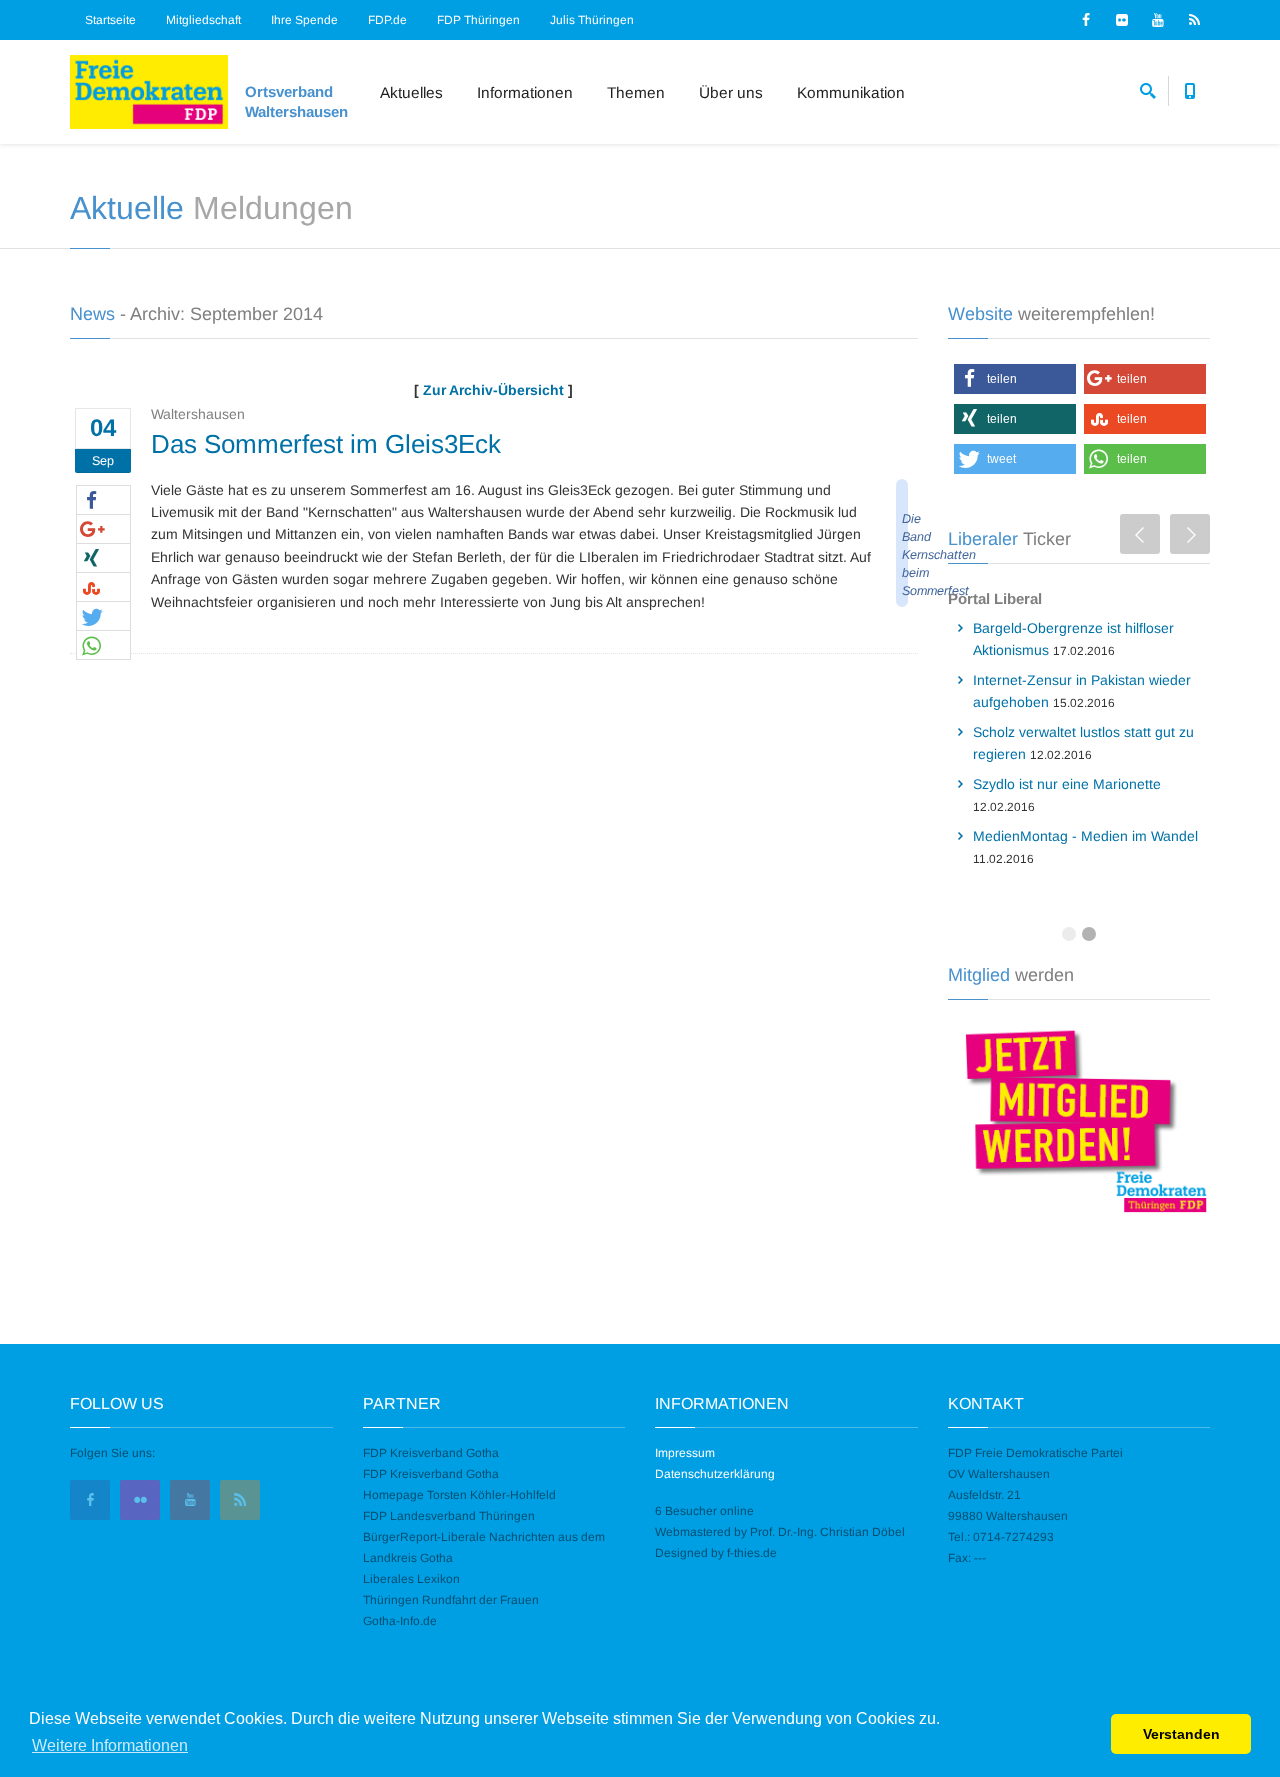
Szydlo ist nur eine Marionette (1067, 784)
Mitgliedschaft (203, 20)
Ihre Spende (304, 20)
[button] (103, 501)
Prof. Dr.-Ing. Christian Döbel (827, 1532)
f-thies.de (752, 1553)
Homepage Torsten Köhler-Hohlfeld (459, 1495)
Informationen (525, 92)
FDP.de (387, 20)
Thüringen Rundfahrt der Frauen (451, 1600)
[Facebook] (1086, 20)
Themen (636, 92)
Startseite (110, 20)
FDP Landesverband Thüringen (449, 1516)
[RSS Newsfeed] (1194, 20)
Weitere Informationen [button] (110, 1745)
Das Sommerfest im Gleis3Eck (326, 444)
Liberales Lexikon (411, 1579)
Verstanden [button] (1181, 1734)
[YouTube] (1158, 20)
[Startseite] (149, 92)
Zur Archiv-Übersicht (493, 390)
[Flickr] (1122, 20)
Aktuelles (411, 92)
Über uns (731, 92)
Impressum (685, 1453)
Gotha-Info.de (400, 1621)
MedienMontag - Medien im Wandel (1085, 836)
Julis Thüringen (592, 20)
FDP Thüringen (478, 20)
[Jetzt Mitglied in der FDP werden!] (1079, 1118)
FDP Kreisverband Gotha (431, 1453)
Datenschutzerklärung (715, 1474)
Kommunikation (851, 92)
